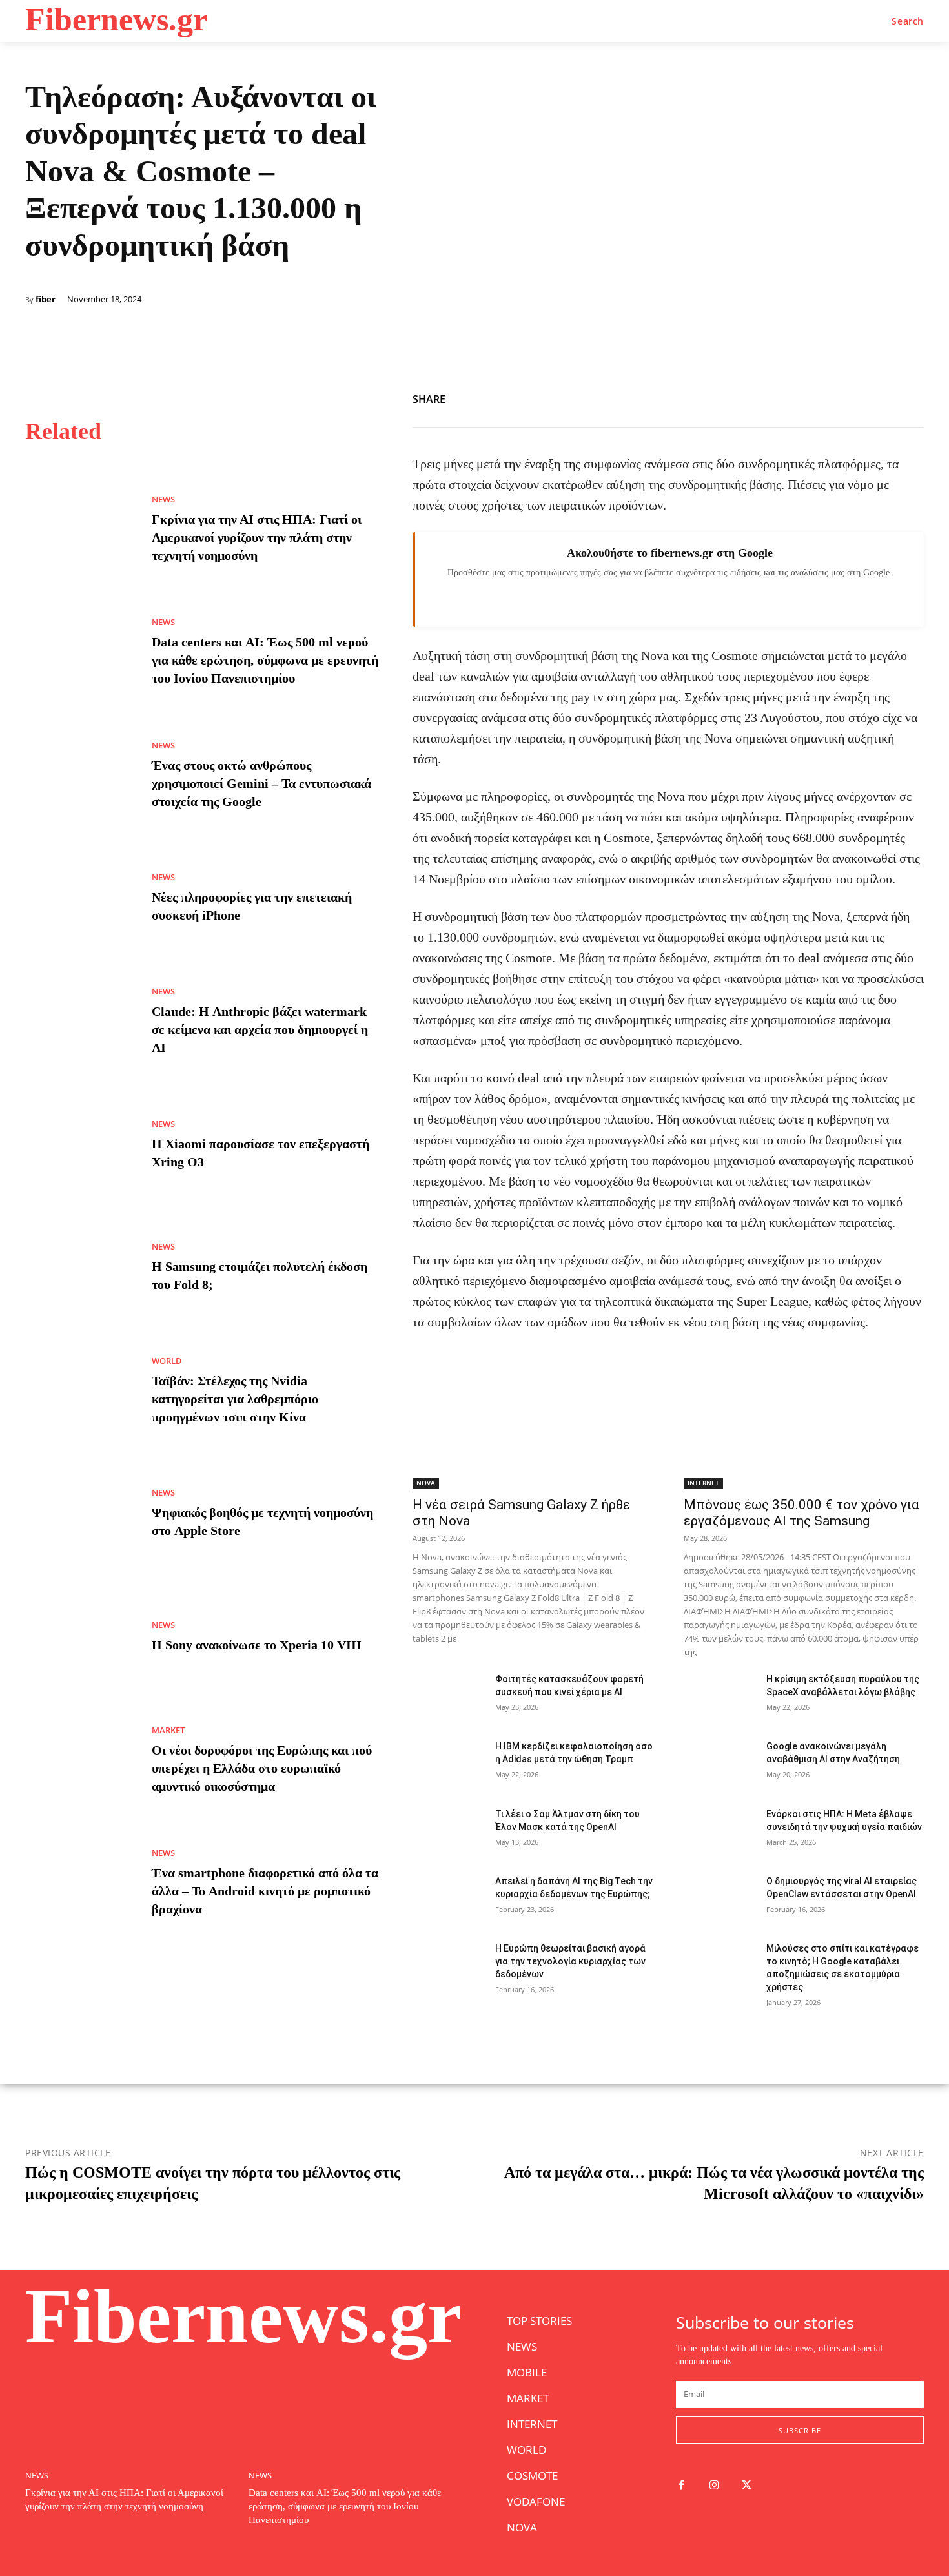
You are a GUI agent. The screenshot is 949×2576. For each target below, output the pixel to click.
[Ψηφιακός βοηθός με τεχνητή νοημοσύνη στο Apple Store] (79, 1514)
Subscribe (800, 2430)
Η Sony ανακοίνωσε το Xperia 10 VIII (257, 1645)
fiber (46, 299)
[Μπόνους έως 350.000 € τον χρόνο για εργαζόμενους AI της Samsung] (804, 1428)
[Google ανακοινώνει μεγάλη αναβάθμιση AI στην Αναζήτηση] (720, 1765)
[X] (850, 397)
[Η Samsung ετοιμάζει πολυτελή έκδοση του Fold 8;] (79, 1268)
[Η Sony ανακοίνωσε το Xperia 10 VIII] (79, 1638)
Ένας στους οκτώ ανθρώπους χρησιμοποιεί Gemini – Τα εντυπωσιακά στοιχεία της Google (261, 783)
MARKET (168, 1730)
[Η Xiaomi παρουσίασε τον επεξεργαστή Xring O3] (79, 1145)
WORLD (167, 1361)
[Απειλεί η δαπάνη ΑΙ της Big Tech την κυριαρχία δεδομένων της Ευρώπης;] (449, 1900)
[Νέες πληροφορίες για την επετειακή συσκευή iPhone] (79, 899)
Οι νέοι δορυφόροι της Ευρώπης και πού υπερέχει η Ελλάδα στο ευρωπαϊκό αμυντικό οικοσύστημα (262, 1768)
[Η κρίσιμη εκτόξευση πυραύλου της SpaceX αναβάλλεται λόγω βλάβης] (720, 1698)
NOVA (426, 1483)
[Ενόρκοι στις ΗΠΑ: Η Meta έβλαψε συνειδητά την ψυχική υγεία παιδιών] (720, 1833)
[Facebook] (821, 397)
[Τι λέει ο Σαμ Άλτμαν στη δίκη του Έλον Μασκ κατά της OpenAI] (449, 1833)
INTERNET (703, 1483)
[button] (908, 21)
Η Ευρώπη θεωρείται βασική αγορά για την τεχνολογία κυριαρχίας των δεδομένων (570, 1961)
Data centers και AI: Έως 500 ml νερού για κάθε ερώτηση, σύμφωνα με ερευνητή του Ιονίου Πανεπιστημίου (265, 660)
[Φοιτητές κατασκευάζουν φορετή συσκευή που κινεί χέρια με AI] (449, 1698)
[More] (910, 397)
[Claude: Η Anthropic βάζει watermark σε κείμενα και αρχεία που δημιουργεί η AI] (79, 1022)
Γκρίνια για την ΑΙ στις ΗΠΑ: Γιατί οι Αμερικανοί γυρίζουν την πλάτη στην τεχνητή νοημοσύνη (257, 537)
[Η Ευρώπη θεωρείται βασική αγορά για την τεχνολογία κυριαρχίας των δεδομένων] (449, 1967)
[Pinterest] (880, 397)
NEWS (163, 500)
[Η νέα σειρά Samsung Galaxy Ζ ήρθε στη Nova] (533, 1428)
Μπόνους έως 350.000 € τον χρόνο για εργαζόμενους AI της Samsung (801, 1513)
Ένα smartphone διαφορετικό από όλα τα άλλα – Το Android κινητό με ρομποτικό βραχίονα (265, 1891)
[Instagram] (714, 2486)
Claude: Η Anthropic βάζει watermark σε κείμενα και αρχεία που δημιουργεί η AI (260, 1029)
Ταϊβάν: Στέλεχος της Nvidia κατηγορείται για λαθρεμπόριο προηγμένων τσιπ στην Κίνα (235, 1399)
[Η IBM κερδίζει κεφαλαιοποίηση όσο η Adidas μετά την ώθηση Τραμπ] (449, 1765)
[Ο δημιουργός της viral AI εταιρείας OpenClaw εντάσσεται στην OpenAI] (720, 1900)
